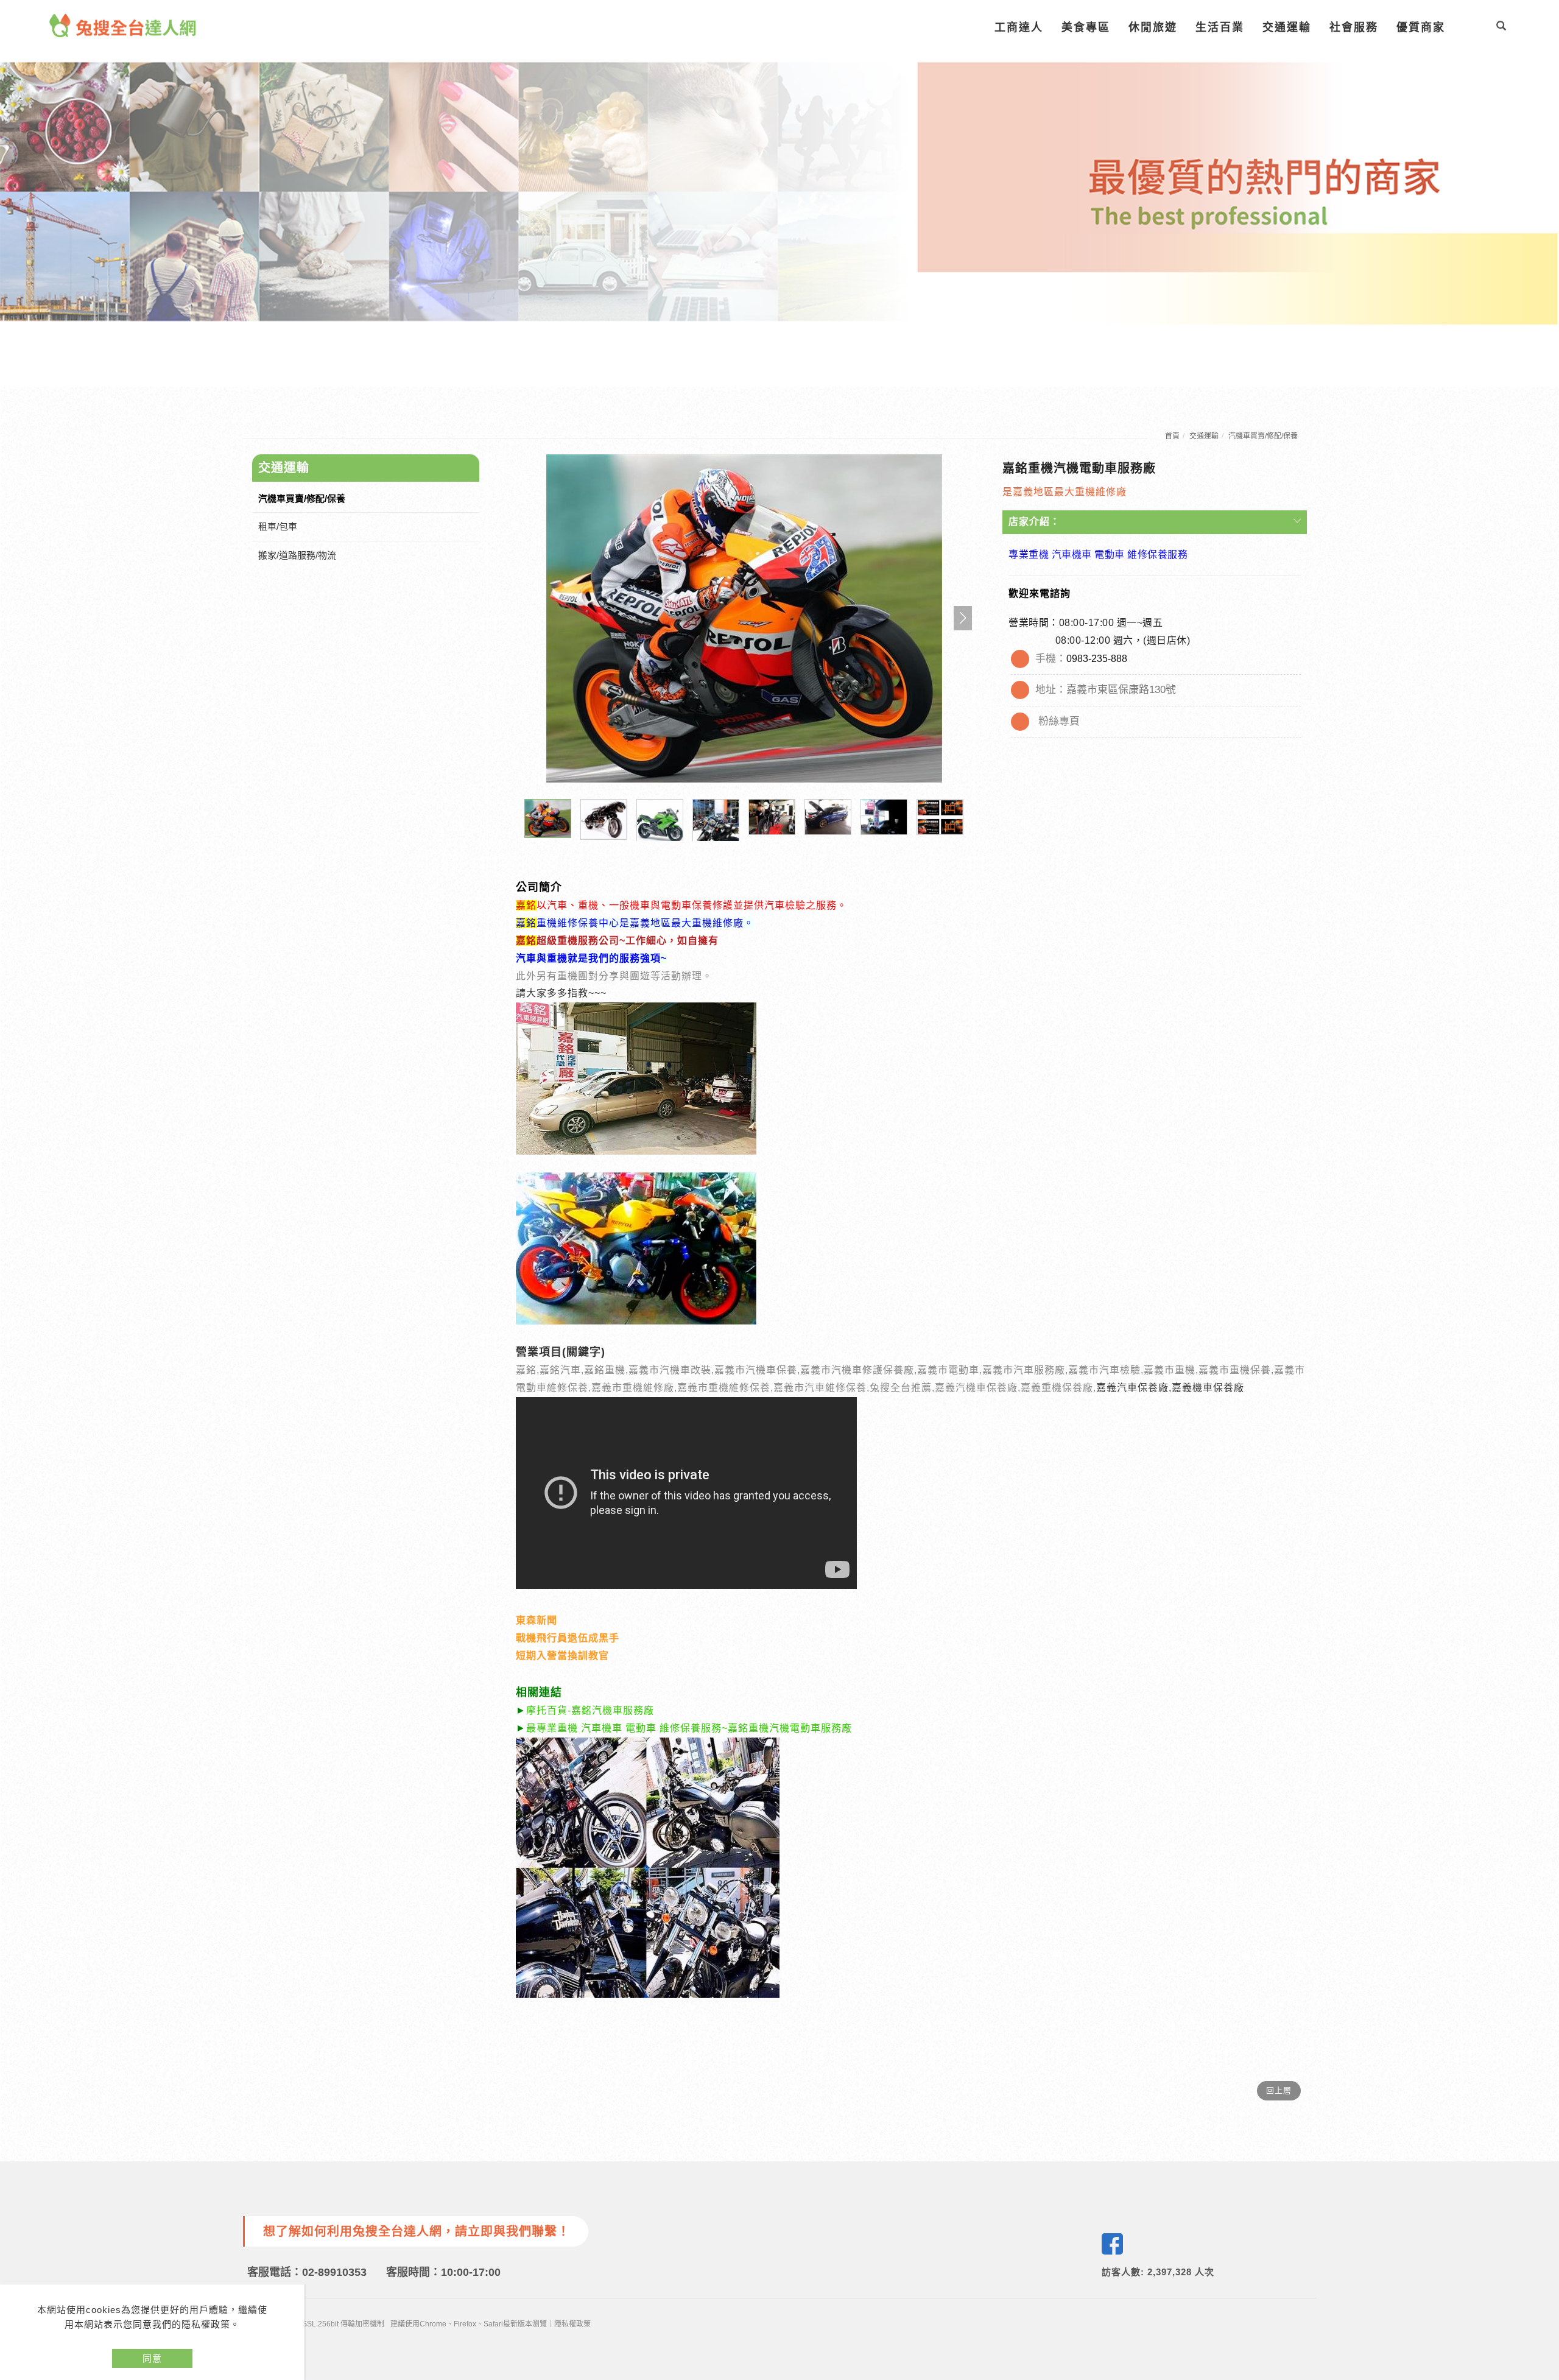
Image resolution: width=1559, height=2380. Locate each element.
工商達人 (1019, 27)
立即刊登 (1543, 2214)
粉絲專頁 (1059, 721)
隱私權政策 (572, 2324)
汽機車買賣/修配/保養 (1263, 436)
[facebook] (1112, 2244)
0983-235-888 (1097, 659)
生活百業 (1220, 27)
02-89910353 (334, 2272)
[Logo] (123, 25)
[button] (1501, 27)
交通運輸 (1287, 27)
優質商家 (1421, 27)
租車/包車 (278, 526)
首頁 (1172, 436)
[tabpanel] (779, 193)
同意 (152, 2358)
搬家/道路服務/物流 (297, 555)
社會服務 (1354, 27)
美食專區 (1086, 27)
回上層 (1279, 2090)
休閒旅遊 (1153, 27)
